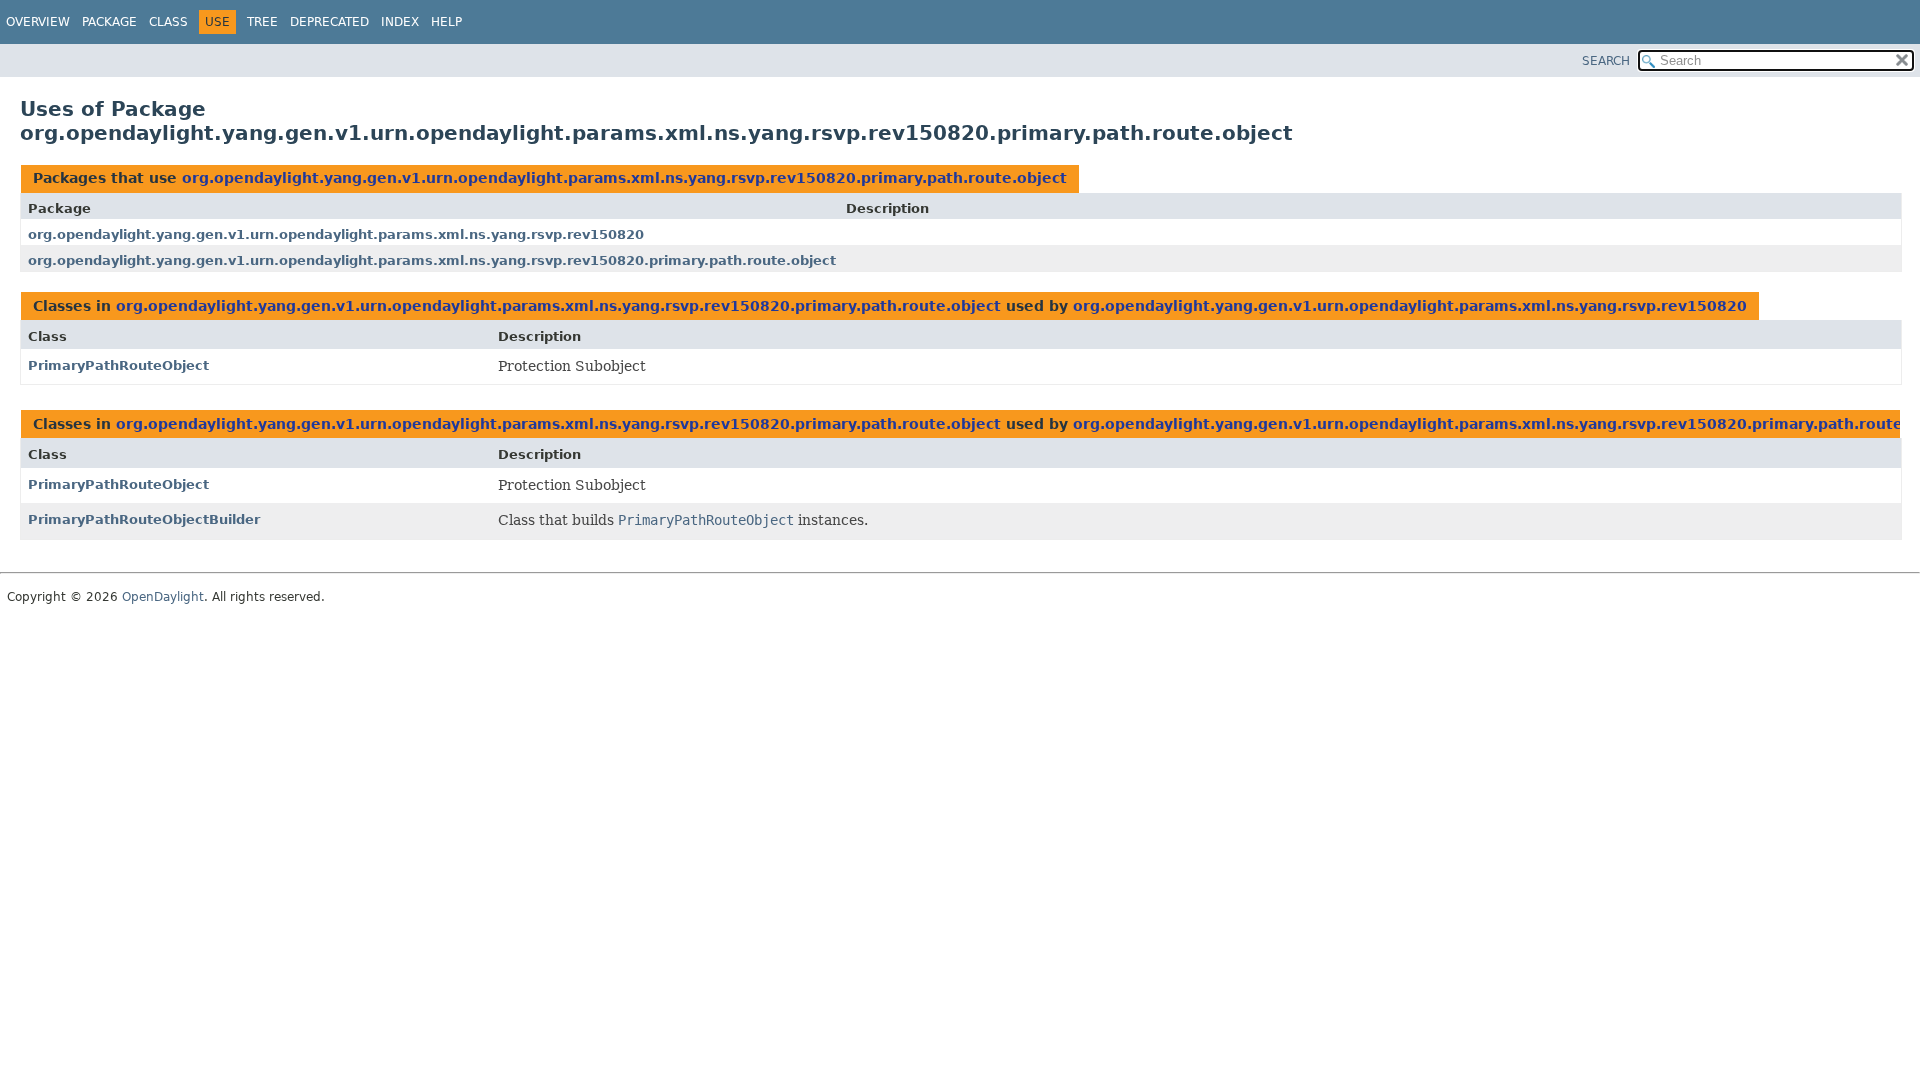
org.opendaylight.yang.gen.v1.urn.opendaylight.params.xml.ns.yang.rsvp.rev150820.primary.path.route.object (624, 178)
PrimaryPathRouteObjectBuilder (144, 519)
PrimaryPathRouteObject (118, 365)
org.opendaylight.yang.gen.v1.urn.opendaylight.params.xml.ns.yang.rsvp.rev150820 (336, 234)
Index (400, 22)
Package (109, 22)
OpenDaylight (163, 597)
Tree (262, 22)
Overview (38, 22)
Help (446, 22)
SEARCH (1606, 61)
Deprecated (329, 22)
